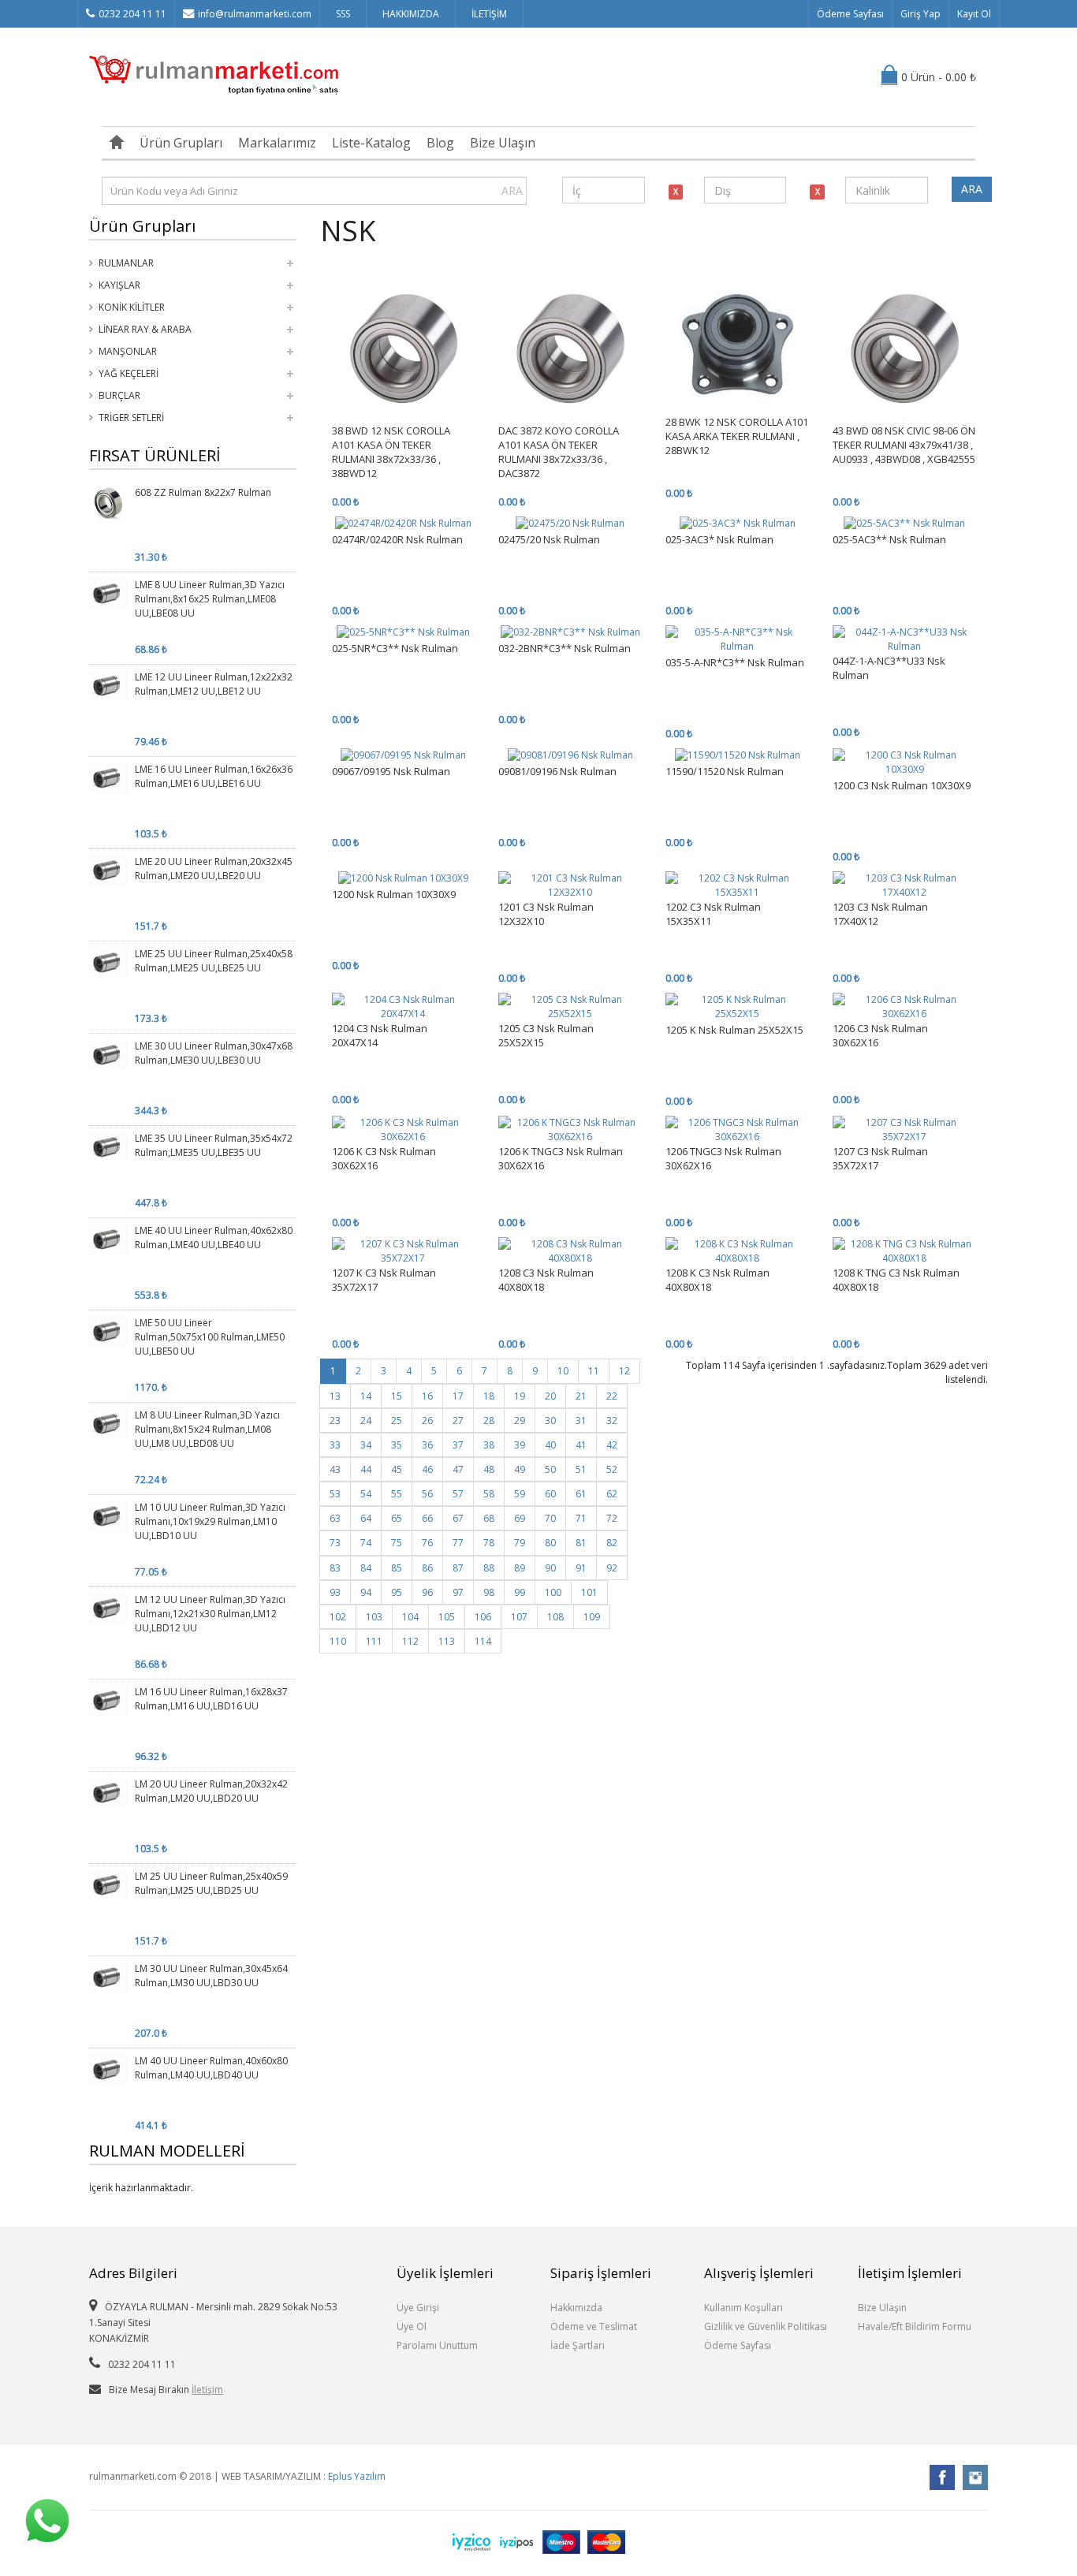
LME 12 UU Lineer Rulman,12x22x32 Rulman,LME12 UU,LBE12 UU (214, 684)
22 (612, 1396)
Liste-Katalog (371, 143)
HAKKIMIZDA (411, 14)
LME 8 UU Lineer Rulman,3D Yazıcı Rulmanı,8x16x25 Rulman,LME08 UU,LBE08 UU (210, 599)
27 (458, 1420)
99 (520, 1592)
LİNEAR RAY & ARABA (145, 329)
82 (612, 1543)
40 (550, 1445)
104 (410, 1617)
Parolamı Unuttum (437, 2345)
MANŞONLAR (128, 351)
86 (427, 1568)
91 (581, 1568)
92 (612, 1568)
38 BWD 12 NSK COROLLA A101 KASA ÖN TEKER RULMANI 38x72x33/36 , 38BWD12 (391, 452)
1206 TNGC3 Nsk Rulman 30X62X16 (723, 1158)
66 (427, 1518)
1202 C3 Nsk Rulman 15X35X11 (713, 914)
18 (489, 1396)
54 (366, 1494)
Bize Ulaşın (503, 143)
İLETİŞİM (489, 14)
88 (489, 1568)
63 (335, 1518)
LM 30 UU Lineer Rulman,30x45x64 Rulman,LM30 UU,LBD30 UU (211, 1976)
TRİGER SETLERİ (131, 418)
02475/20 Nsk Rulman (549, 539)
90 (550, 1568)
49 (520, 1469)
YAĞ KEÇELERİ (129, 373)
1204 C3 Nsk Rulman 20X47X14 (380, 1035)
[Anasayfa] (117, 143)
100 (553, 1592)
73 (335, 1543)
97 (458, 1592)
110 (338, 1641)
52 (612, 1469)
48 (489, 1469)
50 (550, 1469)
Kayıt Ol (974, 14)
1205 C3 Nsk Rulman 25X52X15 (546, 1035)
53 (335, 1494)
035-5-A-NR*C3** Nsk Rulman (735, 662)
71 (581, 1518)
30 (550, 1420)
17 (458, 1396)
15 (397, 1396)
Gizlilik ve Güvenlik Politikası (766, 2326)
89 (520, 1568)
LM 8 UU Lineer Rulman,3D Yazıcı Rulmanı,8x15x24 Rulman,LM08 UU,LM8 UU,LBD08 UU (207, 1429)
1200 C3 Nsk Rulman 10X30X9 (902, 785)
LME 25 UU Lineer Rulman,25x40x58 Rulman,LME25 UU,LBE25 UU (214, 961)
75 (397, 1543)
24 (366, 1420)
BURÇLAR (119, 395)
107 (519, 1617)
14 (366, 1396)
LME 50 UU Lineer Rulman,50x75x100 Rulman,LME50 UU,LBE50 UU (210, 1337)
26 (427, 1420)
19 (520, 1396)
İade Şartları (578, 2345)
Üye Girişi (418, 2308)
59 (520, 1494)
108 (555, 1617)
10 (563, 1371)
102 (338, 1617)
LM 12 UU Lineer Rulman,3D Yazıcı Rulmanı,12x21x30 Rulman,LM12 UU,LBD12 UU (210, 1614)
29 (520, 1420)
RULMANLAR (126, 263)
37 (458, 1445)
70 (550, 1518)
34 (366, 1445)
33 (335, 1445)
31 (581, 1420)
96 (427, 1592)
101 (589, 1592)
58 (489, 1494)
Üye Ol (412, 2326)
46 (427, 1469)
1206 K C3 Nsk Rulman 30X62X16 (384, 1158)
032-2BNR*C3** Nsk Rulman (565, 648)
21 (581, 1396)
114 (483, 1641)
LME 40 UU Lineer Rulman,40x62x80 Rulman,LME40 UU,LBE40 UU (214, 1238)
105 (447, 1617)
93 (335, 1592)
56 (427, 1494)
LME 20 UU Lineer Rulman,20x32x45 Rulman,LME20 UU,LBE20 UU (214, 869)
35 (397, 1445)
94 (366, 1592)
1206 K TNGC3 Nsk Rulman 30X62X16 (561, 1158)
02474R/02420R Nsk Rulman (397, 539)
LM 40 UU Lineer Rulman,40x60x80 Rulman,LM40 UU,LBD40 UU (211, 2068)
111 (374, 1641)
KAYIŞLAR (119, 285)
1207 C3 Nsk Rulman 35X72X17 (880, 1158)
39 (520, 1445)
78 (489, 1543)
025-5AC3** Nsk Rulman (889, 539)
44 (366, 1469)
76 (427, 1543)
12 (624, 1371)
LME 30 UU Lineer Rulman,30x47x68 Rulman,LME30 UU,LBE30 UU (214, 1053)
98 (489, 1592)
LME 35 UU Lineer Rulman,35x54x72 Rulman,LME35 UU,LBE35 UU (214, 1145)
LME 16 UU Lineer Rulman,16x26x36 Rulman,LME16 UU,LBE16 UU (214, 776)
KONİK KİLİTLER (132, 307)
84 (366, 1568)
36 (427, 1445)
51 (581, 1469)
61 (581, 1494)
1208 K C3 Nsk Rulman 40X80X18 (717, 1280)
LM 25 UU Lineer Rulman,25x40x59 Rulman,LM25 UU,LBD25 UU (211, 1883)
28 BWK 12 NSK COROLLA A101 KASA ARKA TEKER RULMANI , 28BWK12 (737, 436)
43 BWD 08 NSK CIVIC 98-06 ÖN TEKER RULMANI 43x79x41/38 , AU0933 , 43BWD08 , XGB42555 (904, 445)
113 (447, 1641)
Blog (440, 143)
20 (550, 1396)
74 (366, 1543)
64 (366, 1518)
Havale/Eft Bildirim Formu (915, 2326)
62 (612, 1494)
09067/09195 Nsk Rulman (391, 771)
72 (612, 1518)
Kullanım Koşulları (743, 2308)
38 (489, 1445)
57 (458, 1494)
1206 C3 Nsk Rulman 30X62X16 (880, 1035)
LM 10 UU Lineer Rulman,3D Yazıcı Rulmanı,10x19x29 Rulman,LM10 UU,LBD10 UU (210, 1521)
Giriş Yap (920, 14)
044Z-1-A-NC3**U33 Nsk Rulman (889, 668)
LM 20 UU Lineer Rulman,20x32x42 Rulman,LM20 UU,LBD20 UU (211, 1791)
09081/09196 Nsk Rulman (557, 771)
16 (427, 1396)
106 (483, 1617)
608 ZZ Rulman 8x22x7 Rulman (203, 492)
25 (397, 1420)
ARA (512, 190)
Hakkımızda (576, 2308)
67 (458, 1518)
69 (520, 1518)
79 (520, 1543)
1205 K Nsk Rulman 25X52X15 (734, 1030)
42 (612, 1445)
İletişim (207, 2390)
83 (335, 1568)
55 (397, 1494)
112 (410, 1641)
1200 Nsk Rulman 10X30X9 (394, 894)
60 (550, 1494)
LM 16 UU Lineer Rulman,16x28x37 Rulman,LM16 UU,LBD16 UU (211, 1699)
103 (374, 1617)
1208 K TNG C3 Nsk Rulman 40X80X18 (896, 1280)
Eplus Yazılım (357, 2476)
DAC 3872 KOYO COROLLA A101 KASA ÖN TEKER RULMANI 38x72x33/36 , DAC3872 (559, 452)
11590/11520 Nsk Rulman (725, 771)
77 (458, 1543)
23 (335, 1420)
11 (594, 1371)
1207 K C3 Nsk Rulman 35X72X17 (384, 1280)
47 (458, 1469)
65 (397, 1518)
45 (397, 1469)
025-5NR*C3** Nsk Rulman (395, 648)
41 (581, 1445)
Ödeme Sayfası (850, 14)
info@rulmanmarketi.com (255, 14)
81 (581, 1543)
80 (550, 1543)
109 (592, 1617)
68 (489, 1518)
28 (489, 1420)
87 (458, 1568)
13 (335, 1396)
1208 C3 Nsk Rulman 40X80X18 (546, 1280)
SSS (343, 14)
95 (397, 1592)
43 (335, 1469)
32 (612, 1420)
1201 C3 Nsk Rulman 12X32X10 (546, 914)
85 (397, 1568)
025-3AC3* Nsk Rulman (719, 539)
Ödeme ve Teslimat (594, 2326)
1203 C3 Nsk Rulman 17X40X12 (880, 914)
